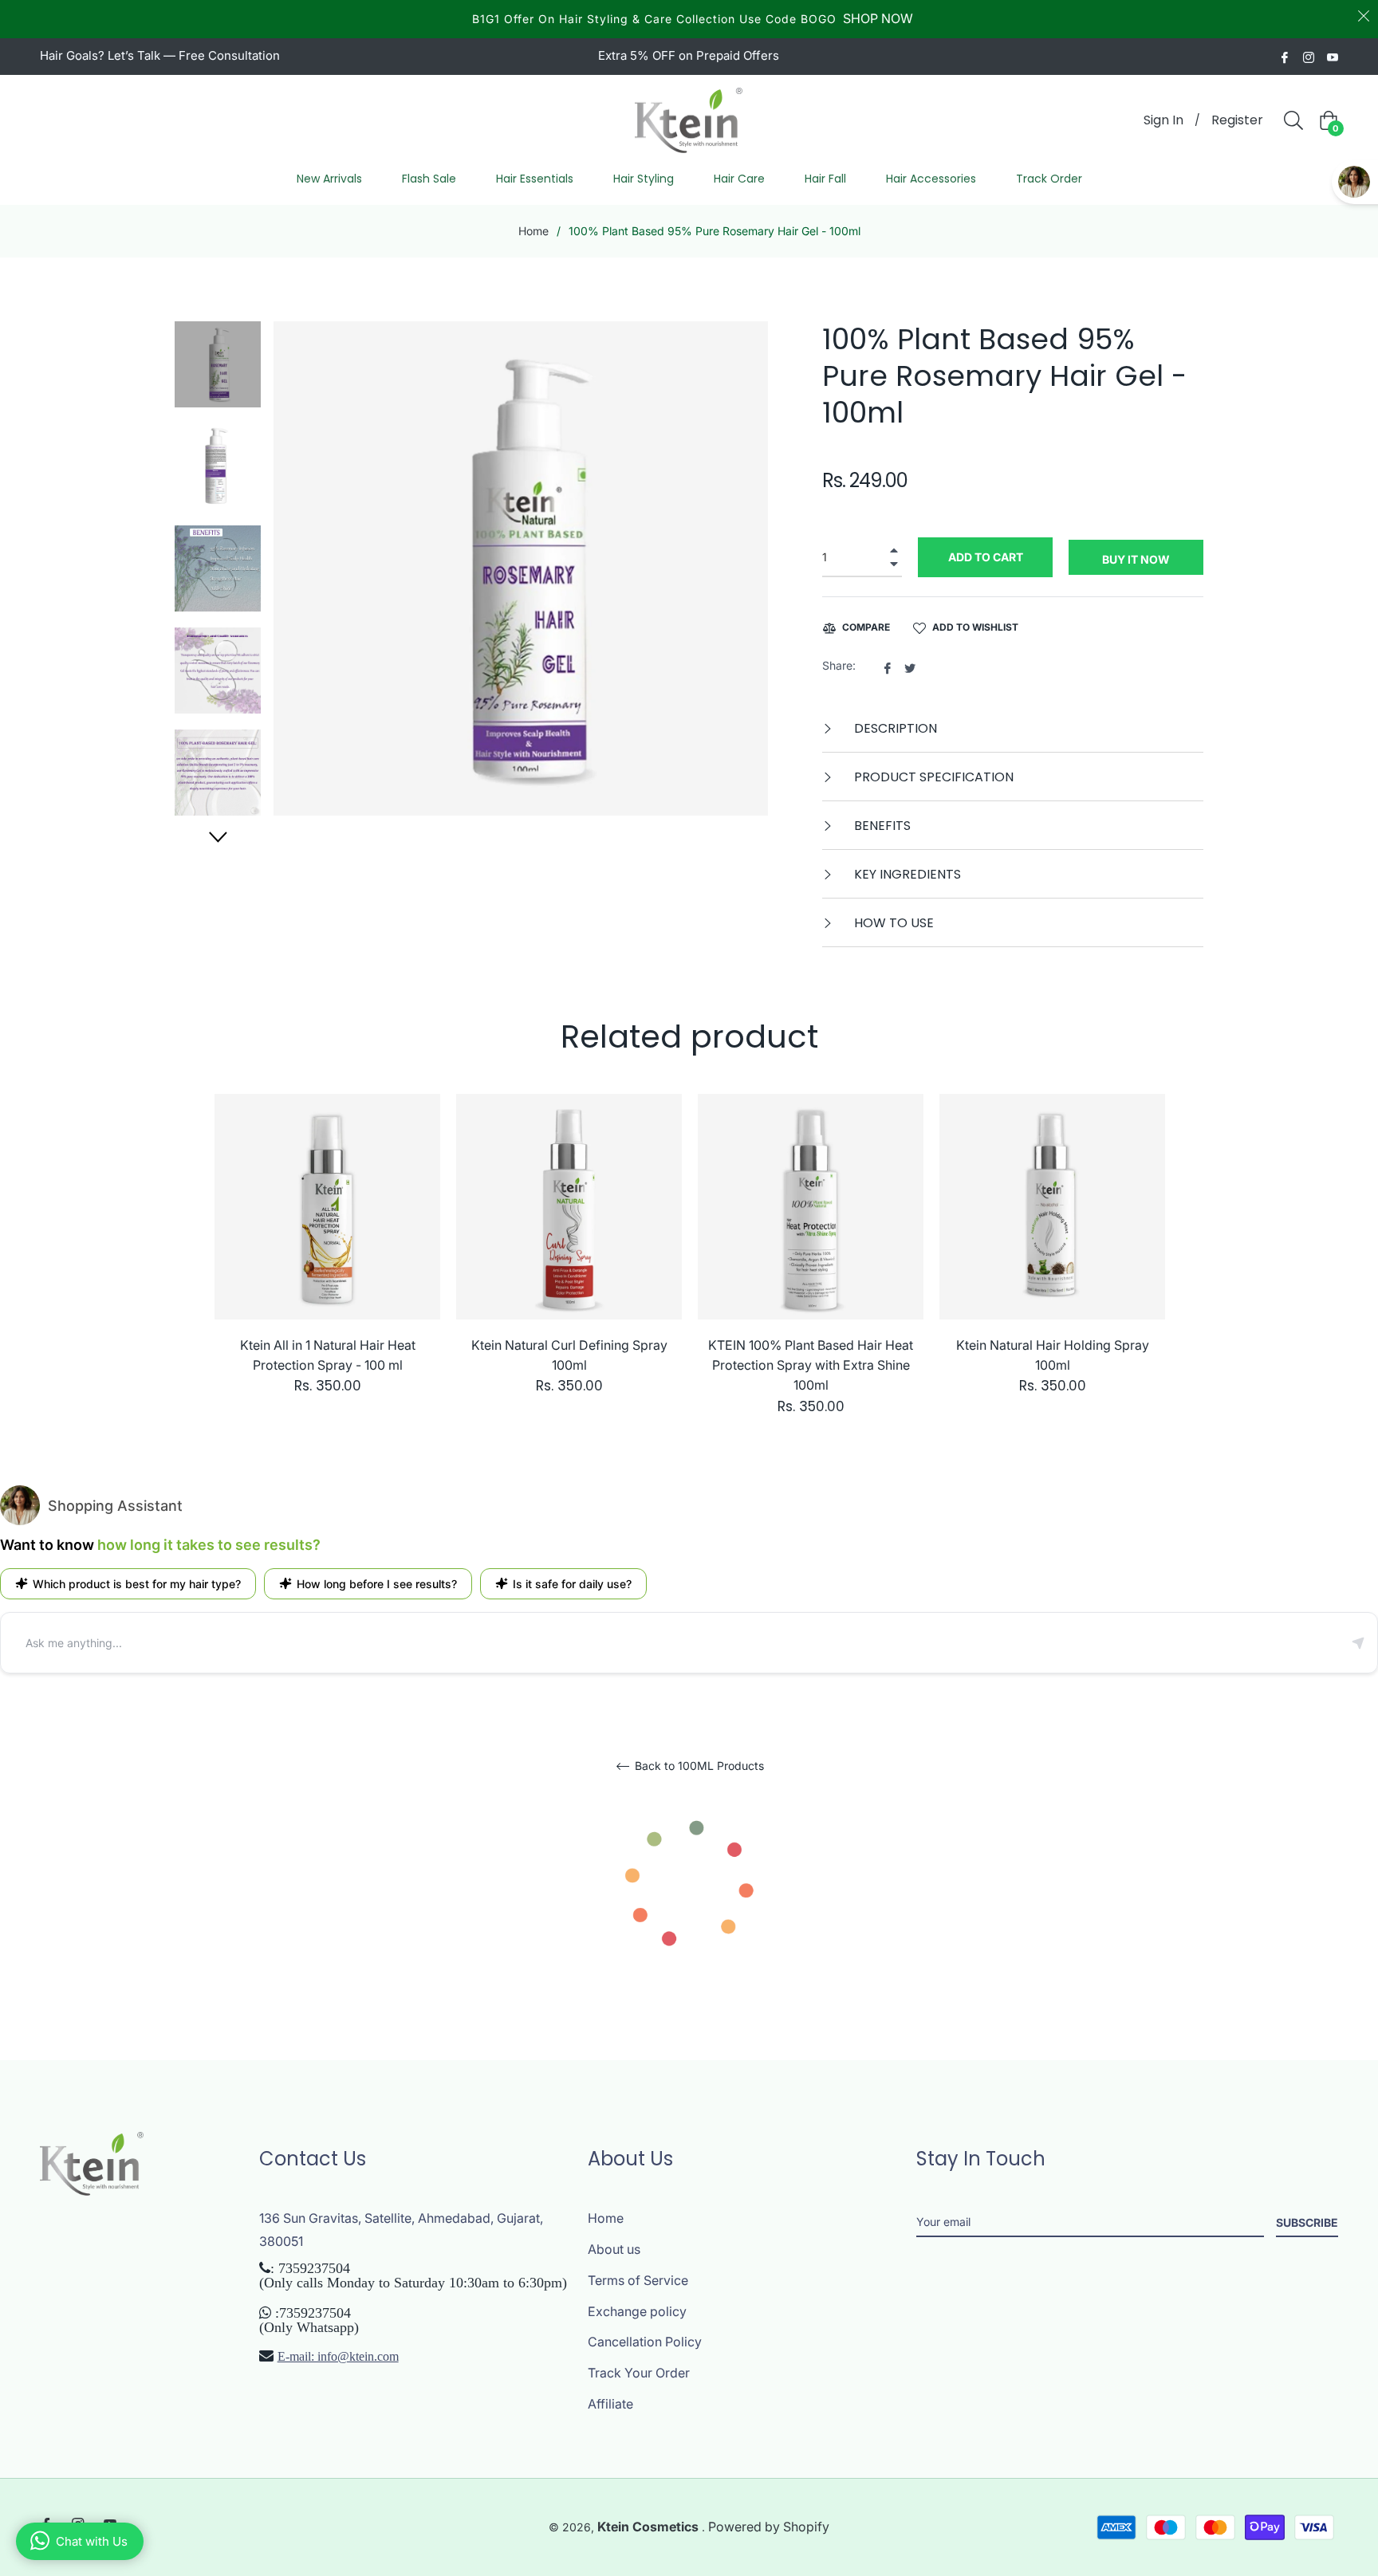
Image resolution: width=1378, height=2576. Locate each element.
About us (614, 2249)
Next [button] (218, 837)
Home (533, 231)
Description (894, 728)
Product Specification (932, 777)
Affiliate (610, 2404)
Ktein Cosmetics (650, 2527)
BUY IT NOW (1136, 559)
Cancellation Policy (645, 2342)
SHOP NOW (878, 18)
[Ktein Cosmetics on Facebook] (1285, 56)
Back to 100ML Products (698, 1766)
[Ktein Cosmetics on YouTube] (1333, 56)
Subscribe (1307, 2222)
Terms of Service (638, 2280)
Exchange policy (637, 2311)
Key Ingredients (906, 874)
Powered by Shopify (769, 2527)
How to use (892, 923)
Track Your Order (639, 2373)
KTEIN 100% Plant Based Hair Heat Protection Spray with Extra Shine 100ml (811, 1365)
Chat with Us (92, 2541)
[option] (327, 1260)
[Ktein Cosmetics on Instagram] (1309, 56)
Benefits (881, 826)
